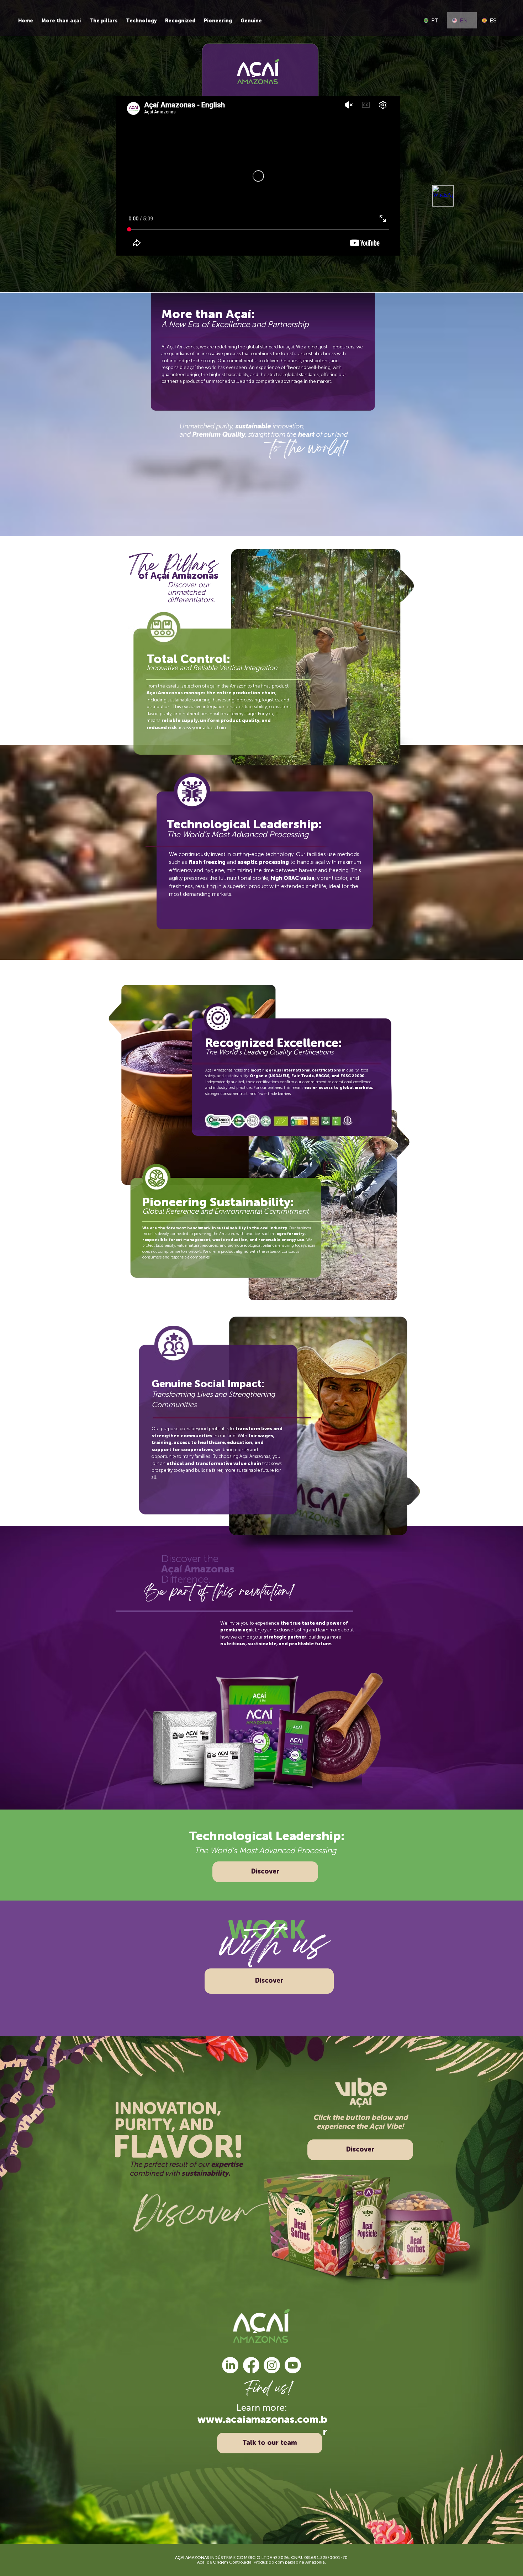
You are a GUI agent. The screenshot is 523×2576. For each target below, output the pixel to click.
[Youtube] (293, 2365)
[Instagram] (272, 2365)
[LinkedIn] (230, 2365)
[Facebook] (251, 2365)
